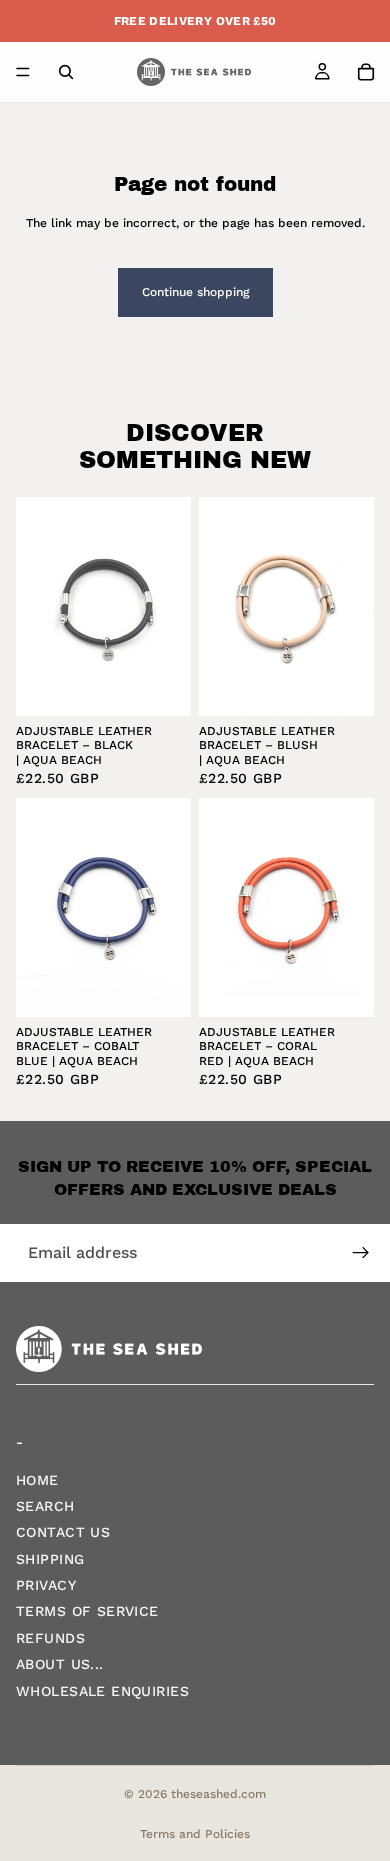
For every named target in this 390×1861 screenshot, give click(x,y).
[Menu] (23, 72)
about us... (60, 1664)
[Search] (66, 72)
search (45, 1506)
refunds (50, 1638)
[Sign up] (361, 1253)
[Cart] (366, 72)
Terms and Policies (195, 1834)
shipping (50, 1559)
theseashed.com (218, 1794)
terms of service (87, 1612)
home (37, 1480)
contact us (63, 1532)
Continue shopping (195, 292)
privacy (46, 1585)
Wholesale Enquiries (102, 1691)
